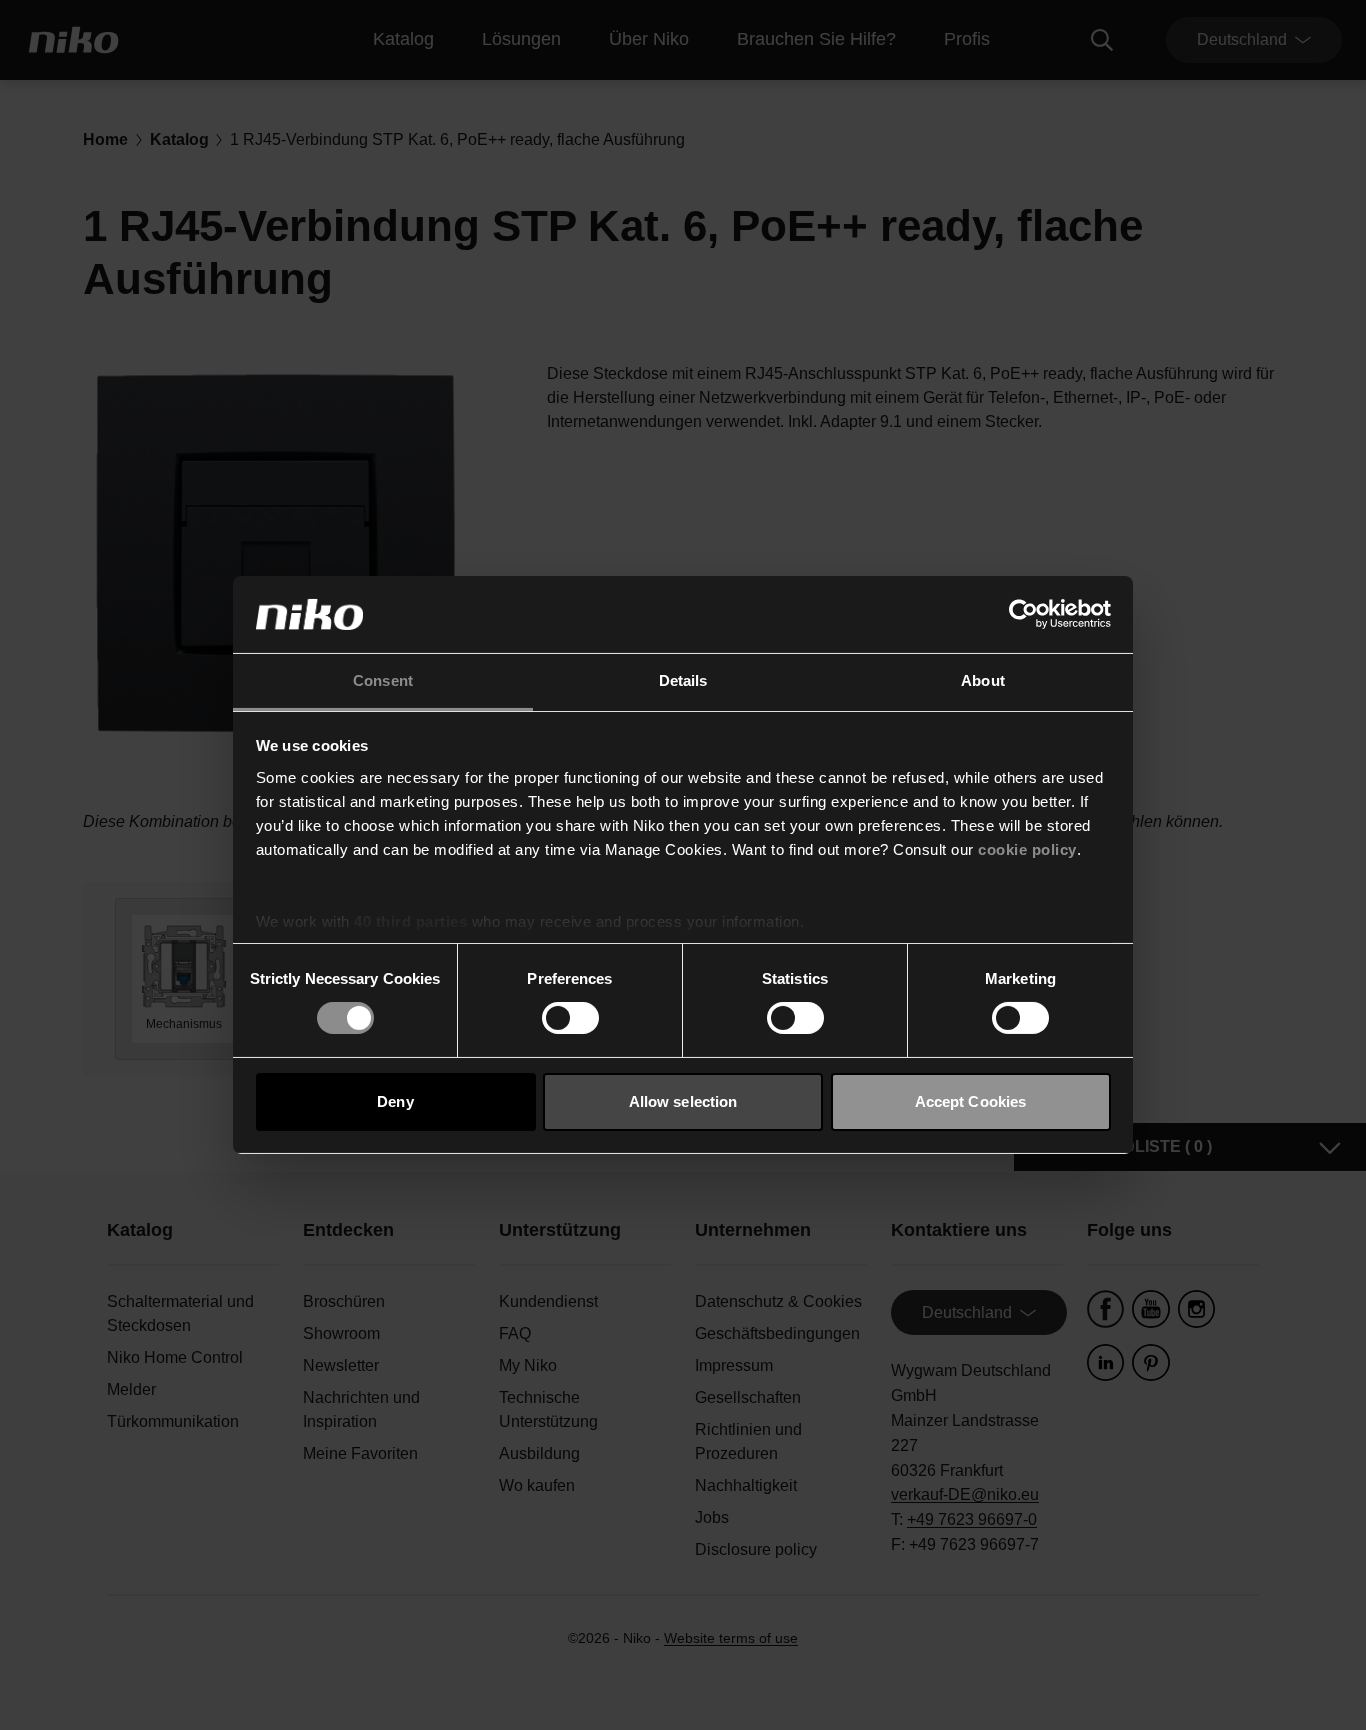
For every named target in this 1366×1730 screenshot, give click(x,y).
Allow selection (683, 1101)
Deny (395, 1101)
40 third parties (410, 921)
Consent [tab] (383, 680)
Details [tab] (683, 680)
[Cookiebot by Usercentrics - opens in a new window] (1023, 614)
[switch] (570, 1018)
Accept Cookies (970, 1101)
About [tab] (983, 680)
